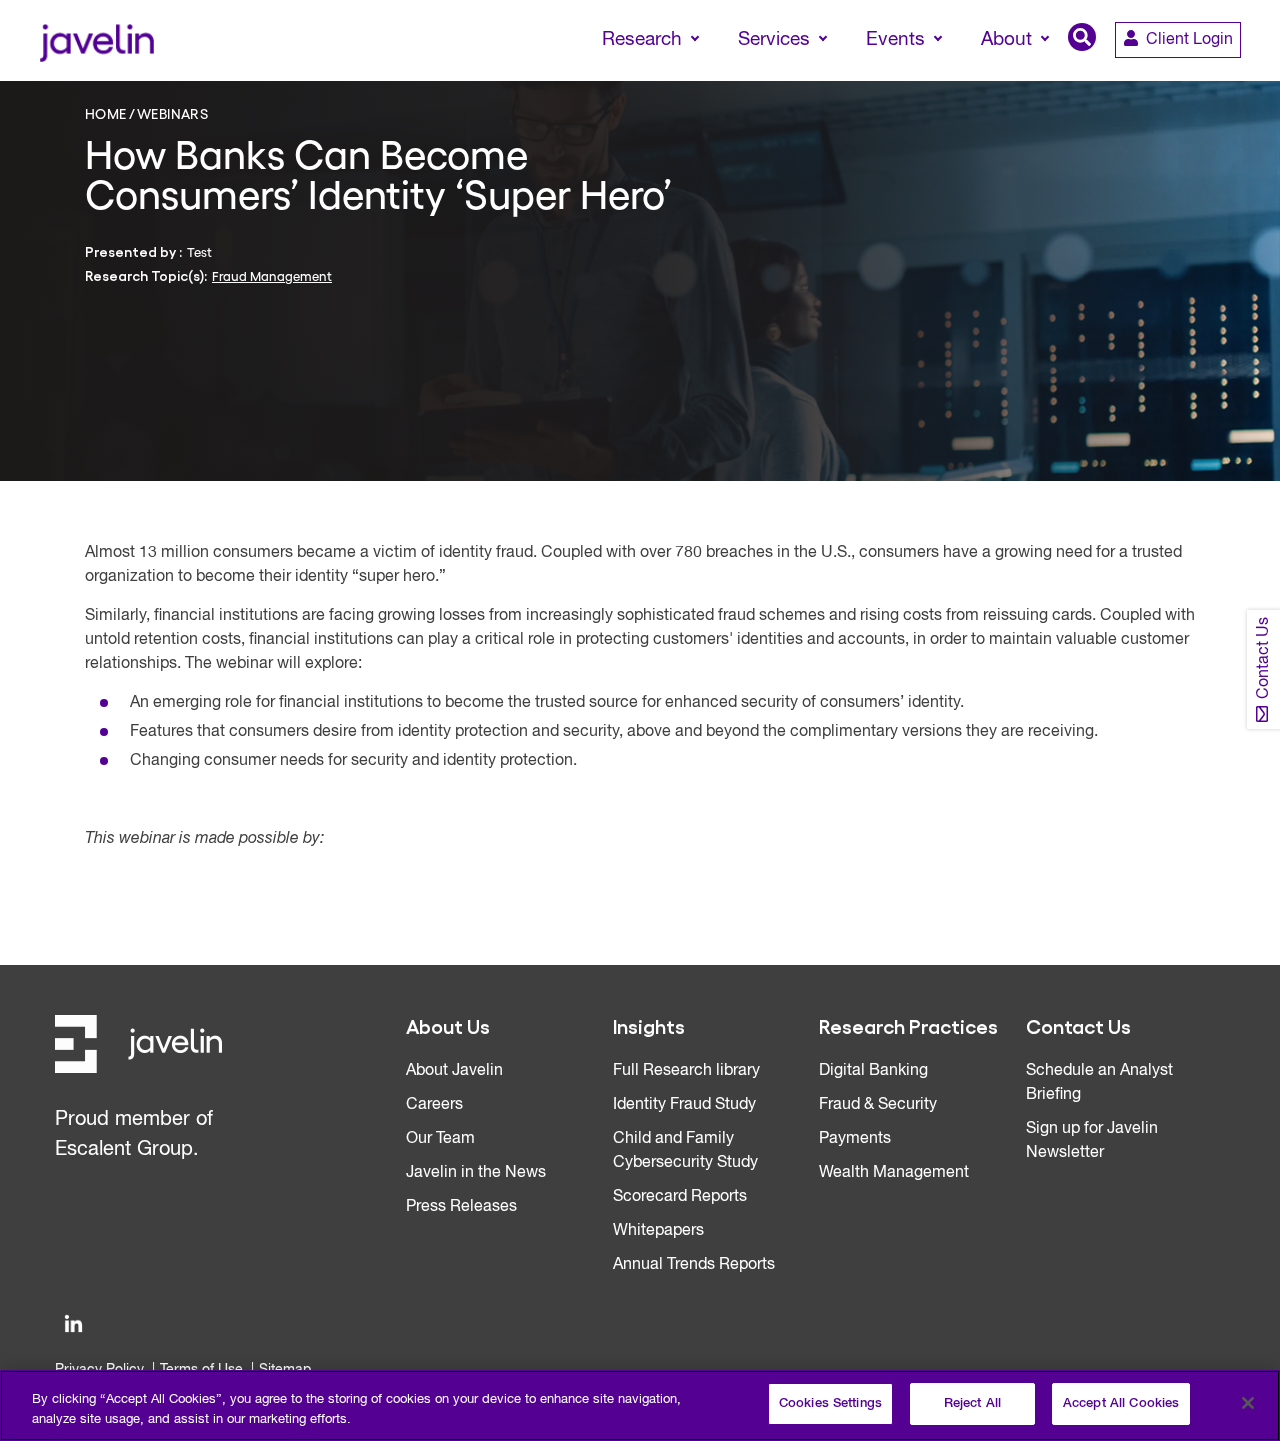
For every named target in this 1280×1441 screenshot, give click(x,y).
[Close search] (1236, 77)
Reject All (972, 1403)
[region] (640, 1405)
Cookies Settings (830, 1403)
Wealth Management (894, 1173)
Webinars (172, 113)
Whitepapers (658, 1231)
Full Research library (686, 1071)
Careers (434, 1105)
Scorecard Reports (680, 1197)
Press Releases (461, 1207)
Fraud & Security (878, 1105)
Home (106, 113)
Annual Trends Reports (694, 1265)
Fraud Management (272, 275)
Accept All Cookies (1121, 1403)
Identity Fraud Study (684, 1105)
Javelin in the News (476, 1173)
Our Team (440, 1139)
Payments (855, 1139)
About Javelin (454, 1071)
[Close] (1248, 1403)
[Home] (96, 40)
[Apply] (1181, 77)
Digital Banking (873, 1071)
